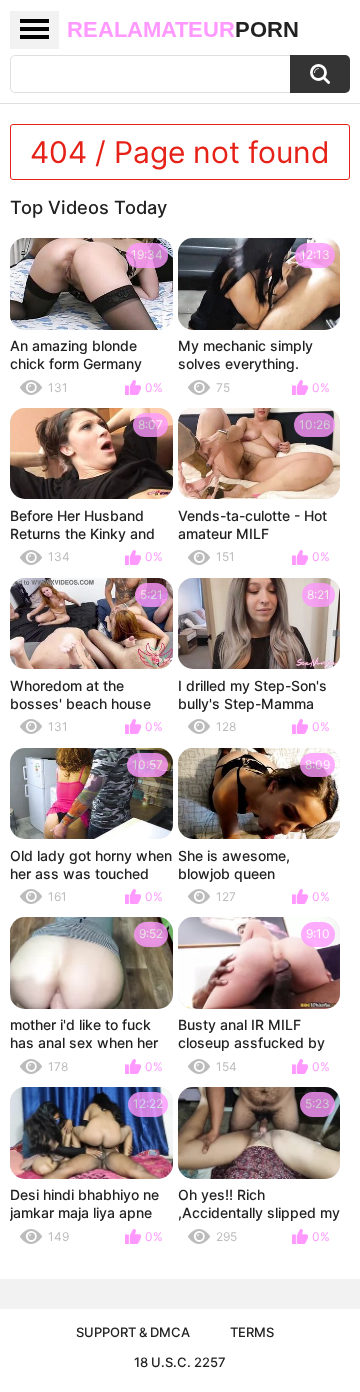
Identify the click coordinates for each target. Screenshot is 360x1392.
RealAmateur (183, 29)
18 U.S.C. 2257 (180, 1362)
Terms (252, 1332)
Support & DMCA (133, 1332)
